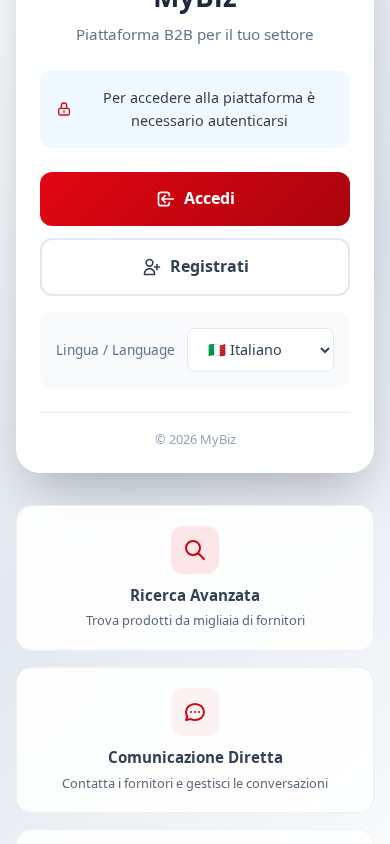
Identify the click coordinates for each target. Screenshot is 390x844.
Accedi (209, 198)
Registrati (209, 266)
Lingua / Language (115, 349)
